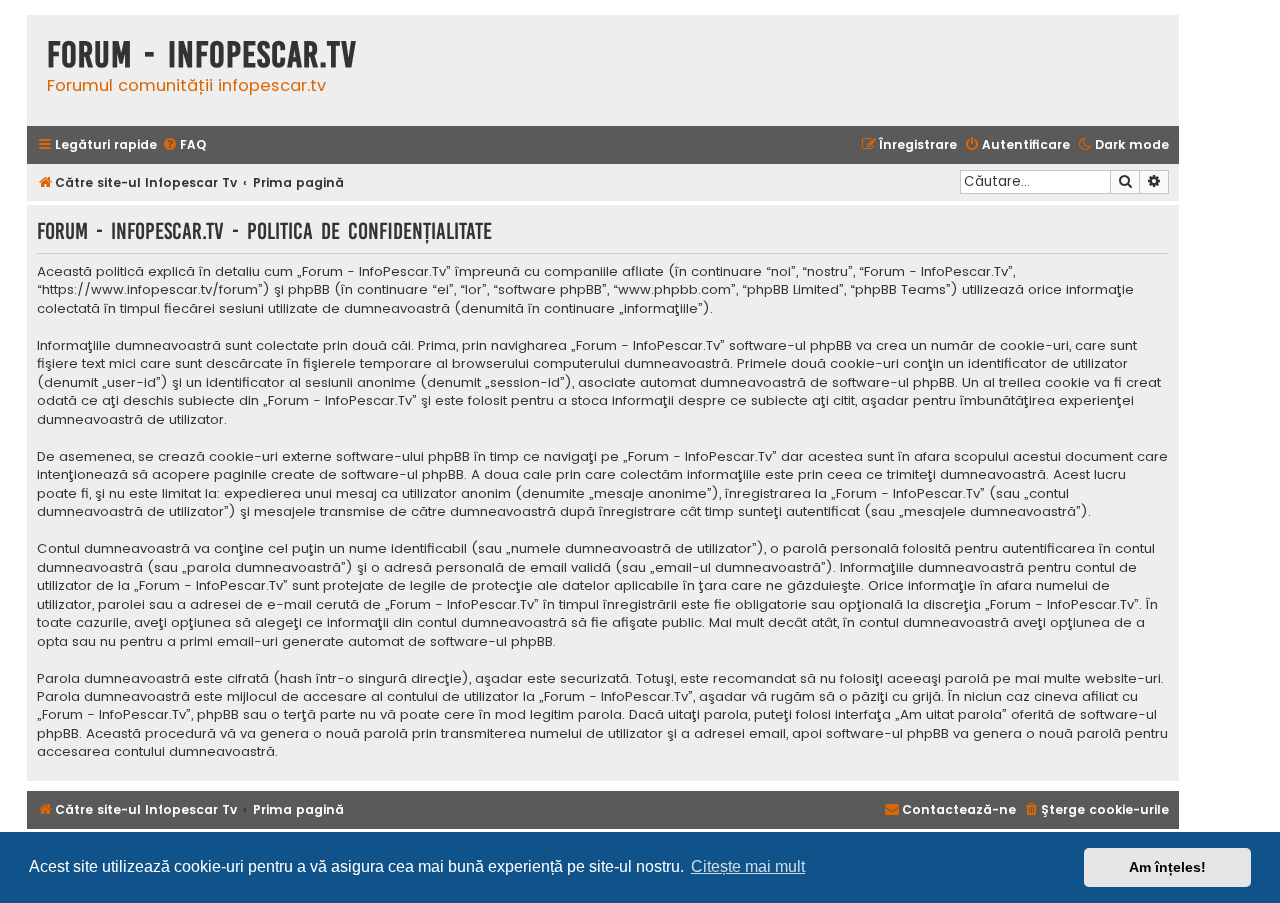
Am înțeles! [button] (1167, 867)
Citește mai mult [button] (748, 866)
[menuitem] (184, 145)
